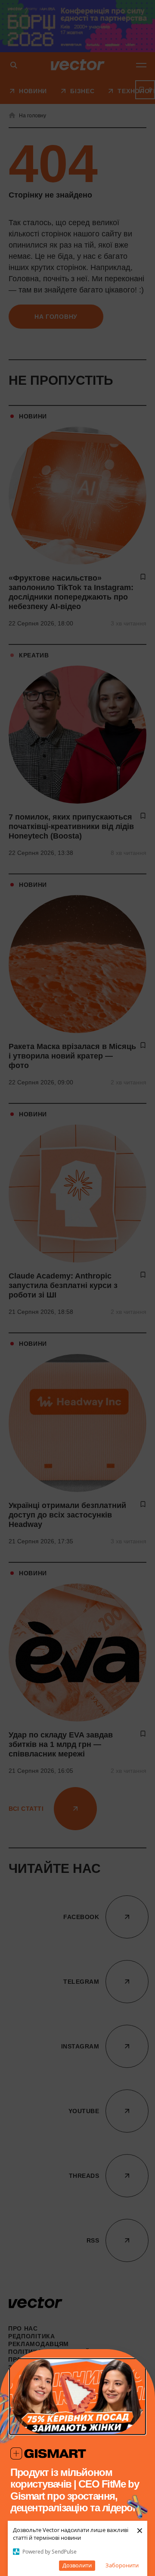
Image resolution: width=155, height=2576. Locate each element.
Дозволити (77, 2565)
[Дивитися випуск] (77, 2397)
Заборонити (122, 2565)
